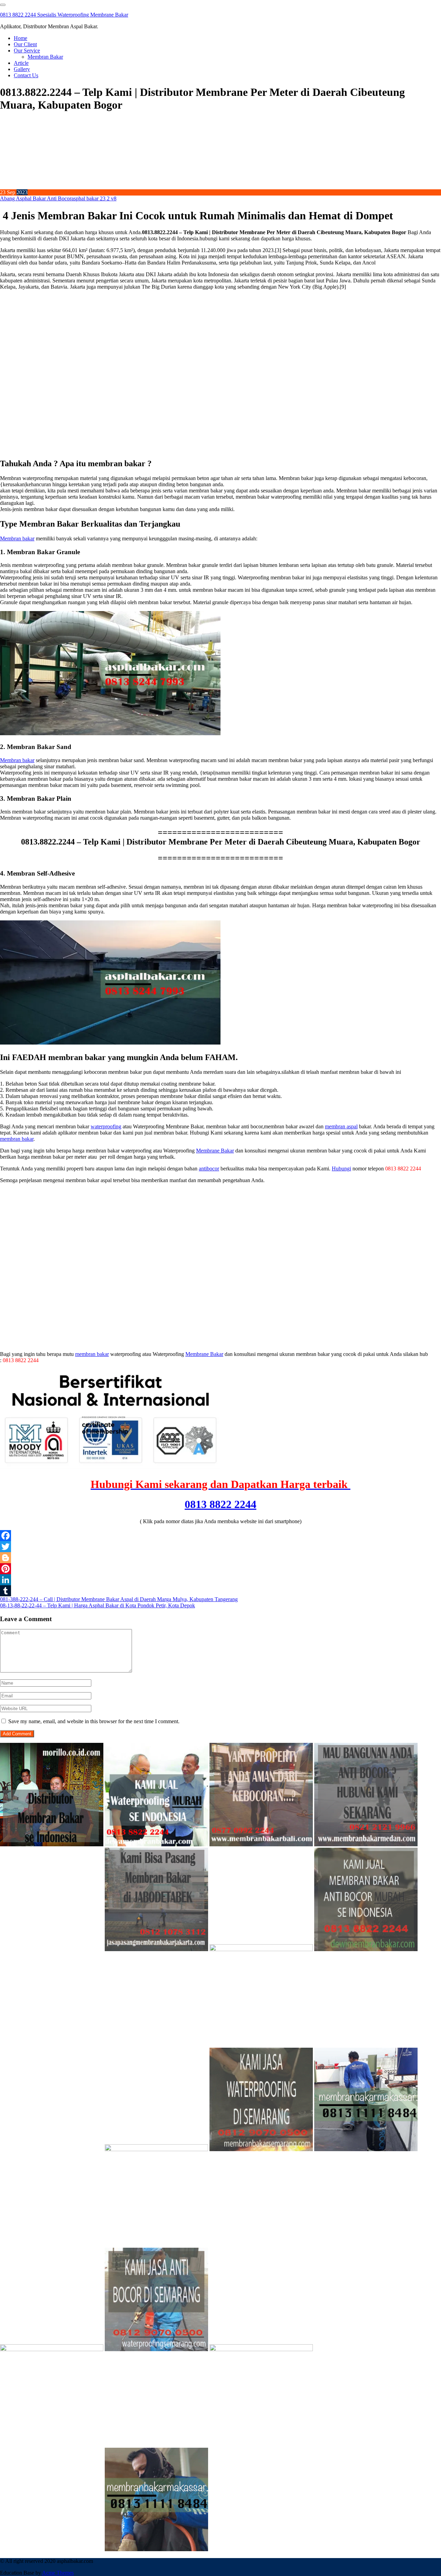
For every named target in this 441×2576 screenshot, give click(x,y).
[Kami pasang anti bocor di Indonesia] (366, 2349)
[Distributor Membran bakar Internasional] (52, 1844)
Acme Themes (58, 2573)
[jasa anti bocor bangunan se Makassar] (156, 2549)
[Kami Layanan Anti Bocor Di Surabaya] (52, 2149)
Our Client (25, 44)
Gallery (22, 69)
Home (20, 38)
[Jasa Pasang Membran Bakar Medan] (366, 1844)
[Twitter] (220, 1547)
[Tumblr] (220, 1591)
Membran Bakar (45, 57)
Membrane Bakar (215, 1151)
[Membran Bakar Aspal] (156, 1844)
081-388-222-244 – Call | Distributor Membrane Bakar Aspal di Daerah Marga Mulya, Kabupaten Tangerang (119, 1599)
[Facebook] (220, 1536)
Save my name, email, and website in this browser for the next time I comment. (94, 1721)
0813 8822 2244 (220, 1504)
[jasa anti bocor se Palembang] (52, 2549)
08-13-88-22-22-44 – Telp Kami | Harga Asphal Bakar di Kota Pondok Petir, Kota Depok (98, 1605)
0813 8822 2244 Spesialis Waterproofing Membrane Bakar (64, 15)
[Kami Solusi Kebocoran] (261, 1949)
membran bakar (17, 1139)
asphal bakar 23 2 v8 (94, 198)
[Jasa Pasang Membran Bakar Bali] (261, 1844)
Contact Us (26, 75)
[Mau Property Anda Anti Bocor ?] (261, 2349)
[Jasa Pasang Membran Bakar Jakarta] (156, 1949)
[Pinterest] (220, 1569)
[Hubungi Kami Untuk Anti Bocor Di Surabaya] (52, 1949)
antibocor (209, 1169)
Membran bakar (17, 538)
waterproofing (106, 1126)
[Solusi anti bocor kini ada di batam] (52, 2349)
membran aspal (341, 1126)
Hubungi (341, 1169)
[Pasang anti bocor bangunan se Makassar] (366, 2149)
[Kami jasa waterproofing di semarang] (261, 2149)
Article (21, 63)
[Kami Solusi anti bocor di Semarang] (156, 2349)
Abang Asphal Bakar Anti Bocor (36, 198)
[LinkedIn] (220, 1580)
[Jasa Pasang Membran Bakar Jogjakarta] (156, 2149)
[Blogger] (220, 1558)
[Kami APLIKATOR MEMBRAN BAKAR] (366, 1949)
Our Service (27, 51)
